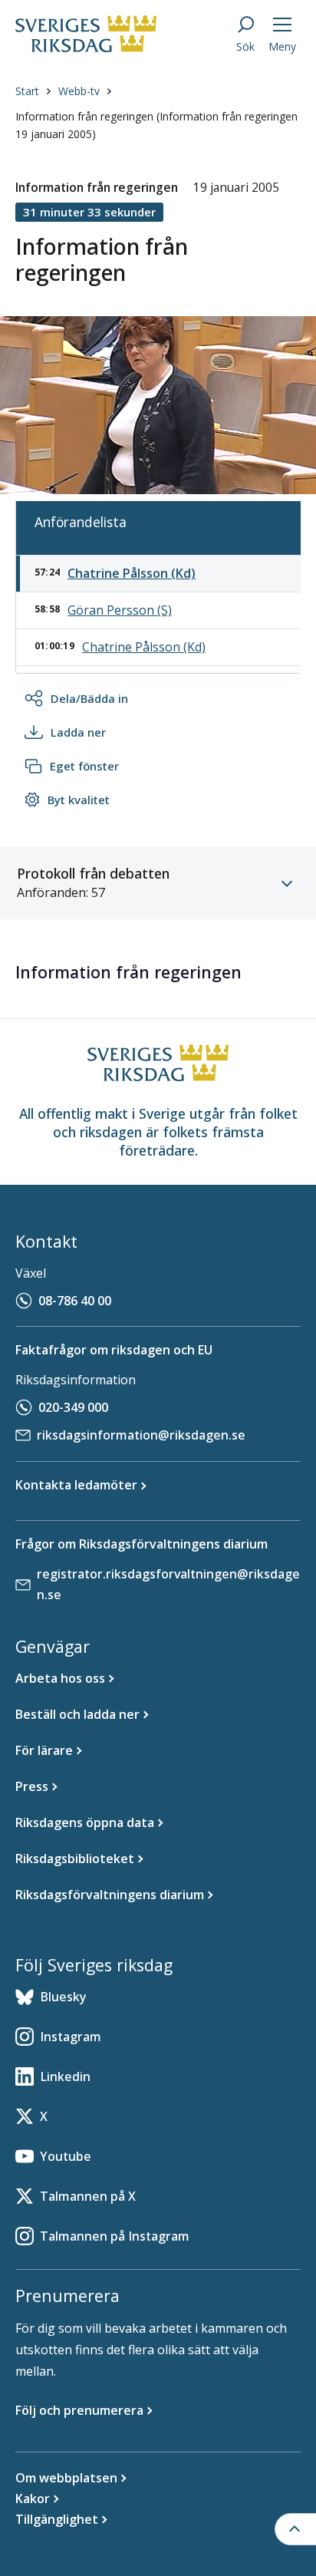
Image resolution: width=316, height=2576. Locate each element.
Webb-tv (79, 91)
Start (27, 91)
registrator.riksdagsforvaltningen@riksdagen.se (168, 1584)
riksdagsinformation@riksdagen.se (141, 1435)
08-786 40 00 (75, 1301)
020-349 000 (73, 1407)
